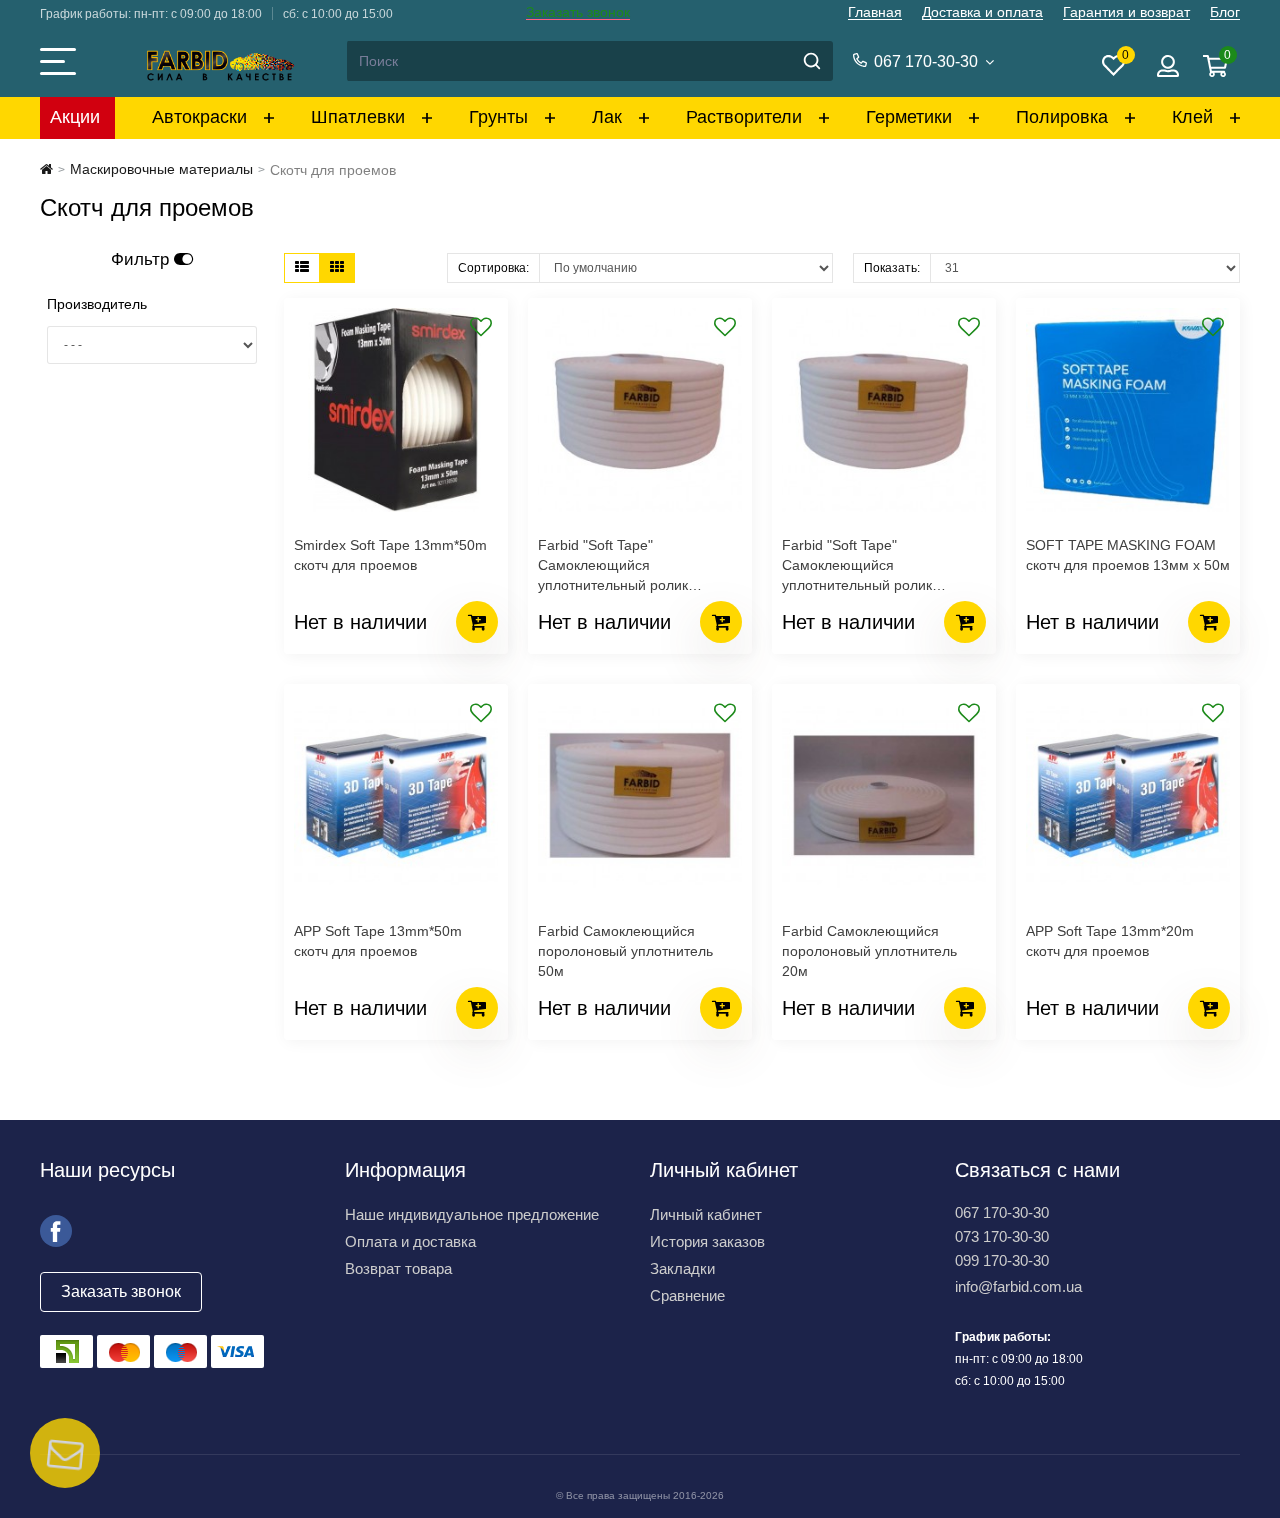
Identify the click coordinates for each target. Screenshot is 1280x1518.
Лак (607, 117)
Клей (1192, 117)
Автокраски (199, 117)
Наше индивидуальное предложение (472, 1214)
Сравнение (687, 1295)
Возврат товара (398, 1268)
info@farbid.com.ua (1018, 1286)
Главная (875, 12)
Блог (1225, 12)
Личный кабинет (706, 1214)
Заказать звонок (578, 12)
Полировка (1062, 117)
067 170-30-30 (1002, 1212)
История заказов (707, 1241)
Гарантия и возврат (1126, 12)
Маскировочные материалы (161, 169)
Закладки (682, 1268)
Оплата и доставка (410, 1241)
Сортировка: (493, 268)
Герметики (909, 117)
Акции (75, 117)
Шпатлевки (358, 117)
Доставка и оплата (982, 12)
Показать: (892, 268)
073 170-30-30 (1002, 1236)
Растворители (744, 117)
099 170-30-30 (1002, 1260)
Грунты (498, 117)
